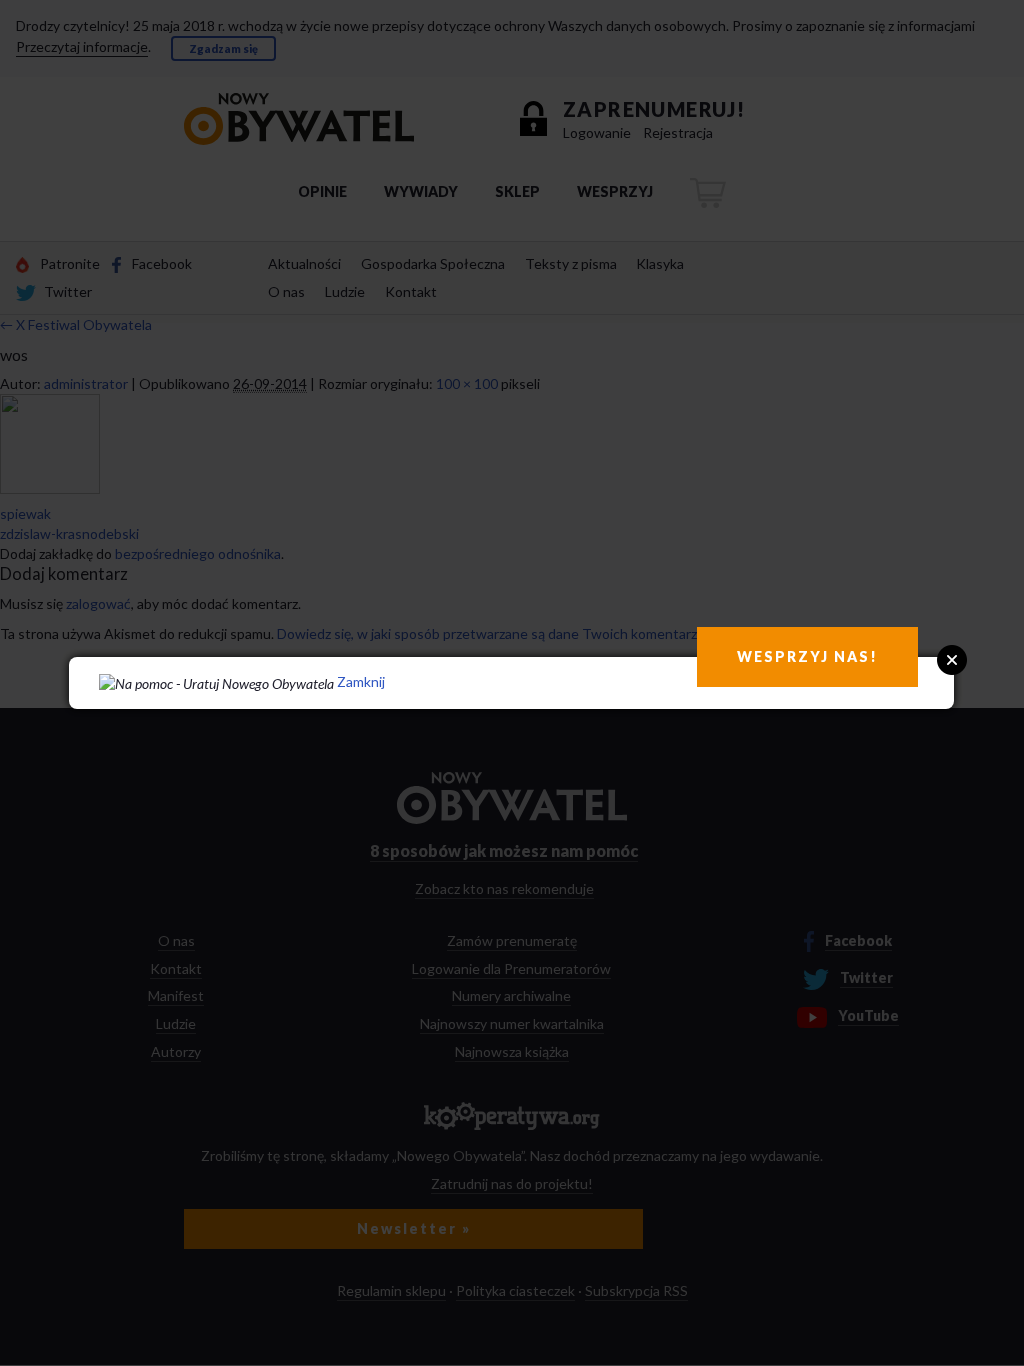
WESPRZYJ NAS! (807, 656)
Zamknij (361, 681)
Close (952, 660)
